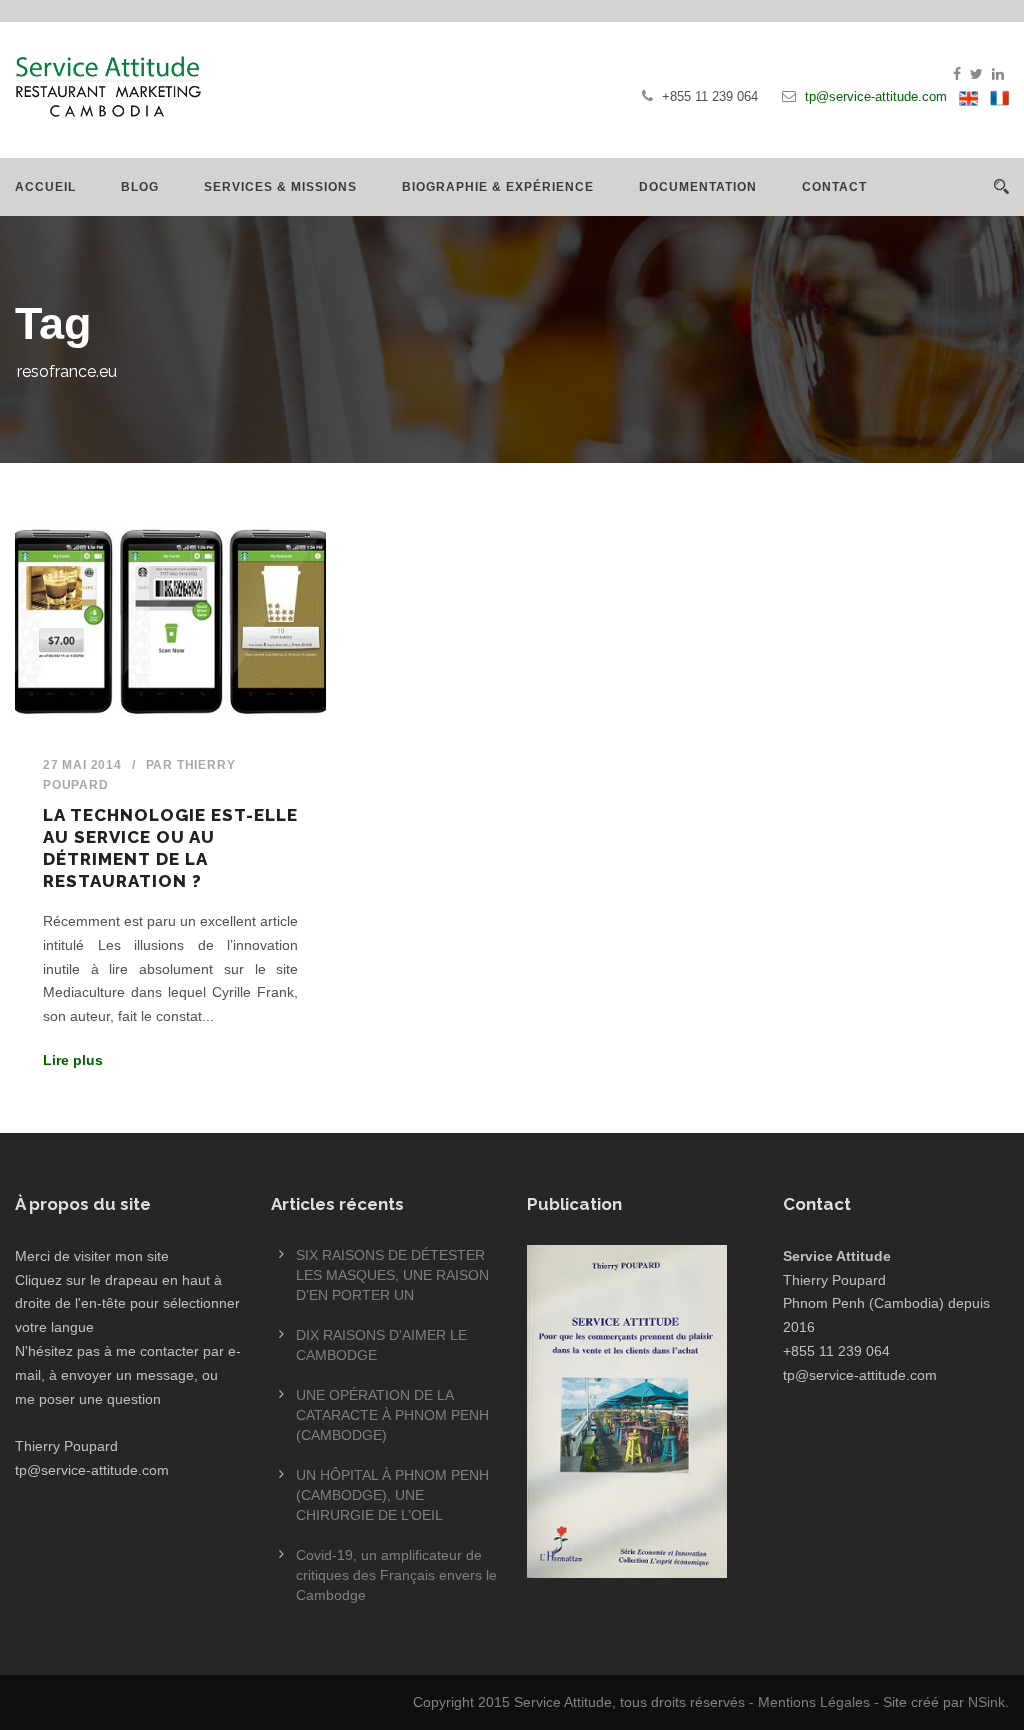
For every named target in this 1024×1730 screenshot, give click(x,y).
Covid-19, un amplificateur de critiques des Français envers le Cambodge (396, 1575)
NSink (986, 1702)
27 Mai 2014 (82, 765)
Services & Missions (280, 187)
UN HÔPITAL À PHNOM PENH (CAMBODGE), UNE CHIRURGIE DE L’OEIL (392, 1495)
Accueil (45, 187)
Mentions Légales (814, 1702)
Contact (834, 187)
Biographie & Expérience (498, 187)
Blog (140, 187)
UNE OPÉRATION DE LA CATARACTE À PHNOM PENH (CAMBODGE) (392, 1415)
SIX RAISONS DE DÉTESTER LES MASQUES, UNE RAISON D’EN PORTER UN (392, 1275)
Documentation (698, 187)
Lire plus (73, 1060)
